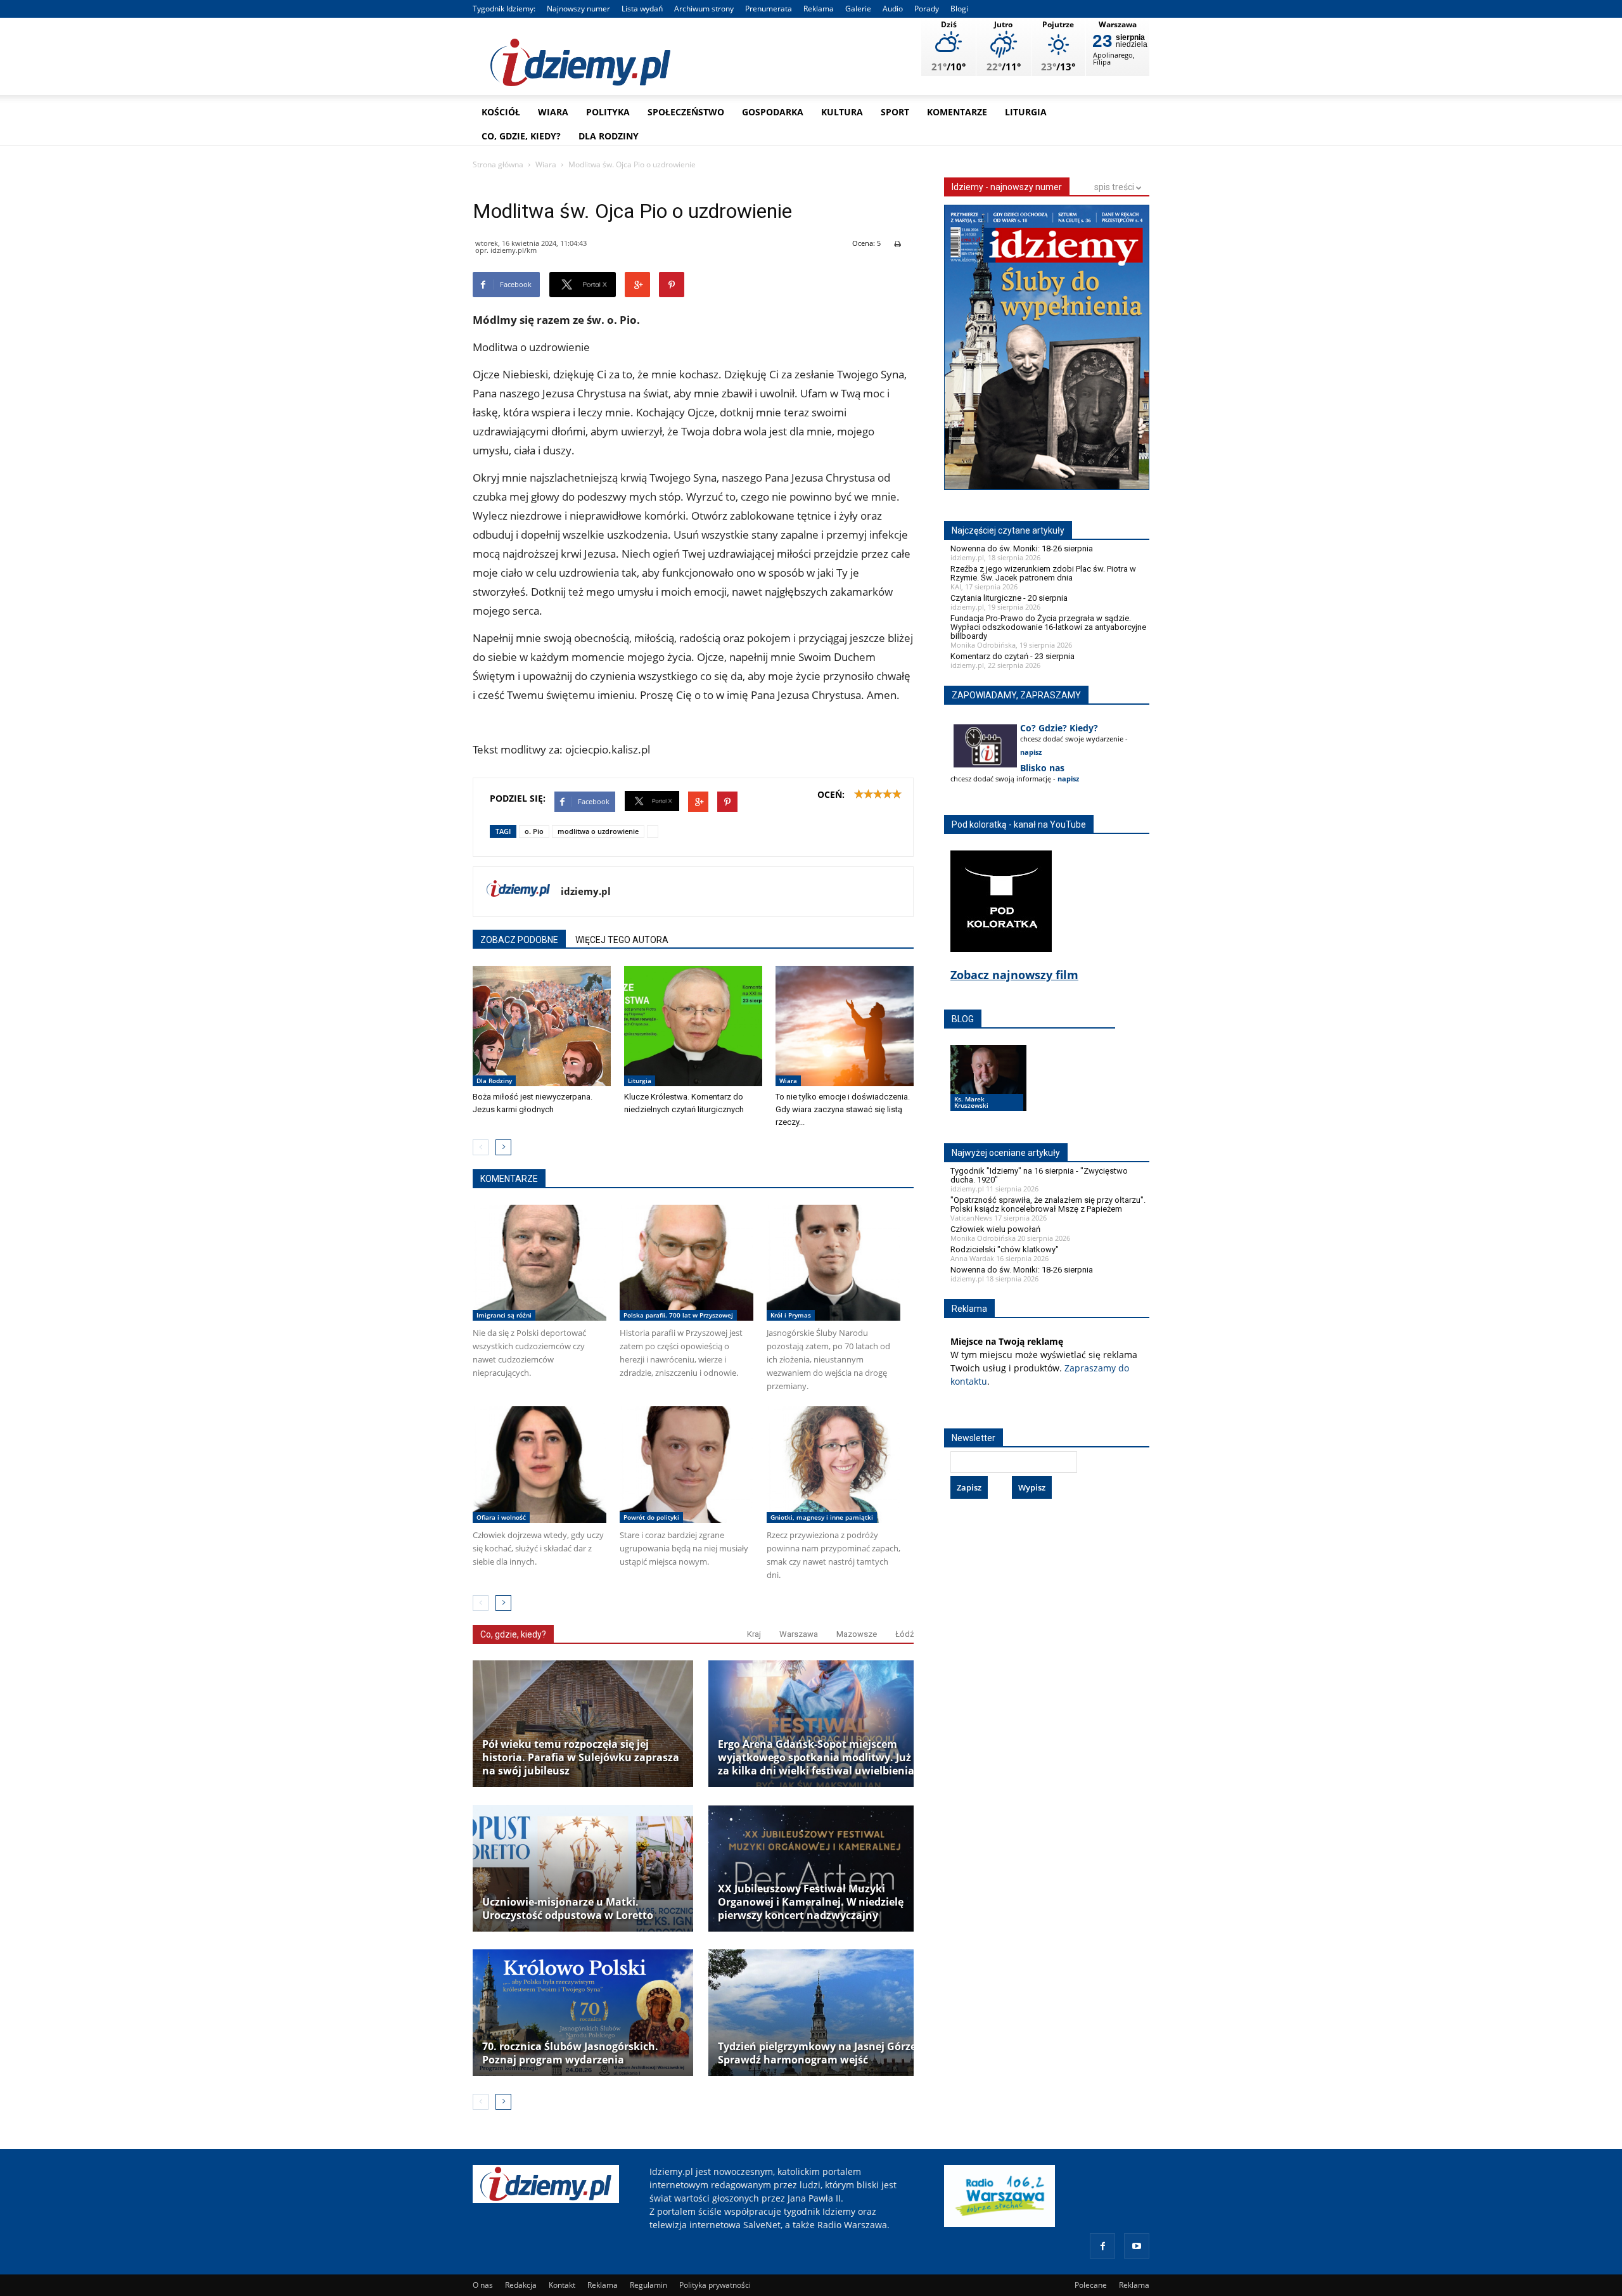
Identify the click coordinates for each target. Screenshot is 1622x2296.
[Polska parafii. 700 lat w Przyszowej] (686, 1263)
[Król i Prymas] (833, 1263)
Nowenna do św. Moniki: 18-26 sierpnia (1022, 548)
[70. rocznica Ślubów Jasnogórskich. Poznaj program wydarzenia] (583, 2013)
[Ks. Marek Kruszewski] (988, 1090)
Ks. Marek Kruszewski (971, 1102)
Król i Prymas (791, 1315)
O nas (483, 2285)
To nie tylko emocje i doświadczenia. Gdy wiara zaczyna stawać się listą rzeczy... (843, 1109)
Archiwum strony (704, 9)
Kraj (754, 1634)
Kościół (501, 112)
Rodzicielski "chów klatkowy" (1005, 1249)
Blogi (959, 9)
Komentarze (957, 112)
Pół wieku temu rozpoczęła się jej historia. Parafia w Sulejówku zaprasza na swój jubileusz (581, 1758)
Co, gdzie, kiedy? (521, 136)
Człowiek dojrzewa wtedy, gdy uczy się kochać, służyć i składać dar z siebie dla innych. (538, 1548)
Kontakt (562, 2285)
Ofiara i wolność (501, 1517)
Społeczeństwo (686, 112)
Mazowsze (857, 1634)
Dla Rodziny (609, 136)
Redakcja (521, 2285)
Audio (893, 9)
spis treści (1115, 187)
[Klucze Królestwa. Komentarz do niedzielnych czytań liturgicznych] (693, 1026)
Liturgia (1026, 112)
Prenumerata (769, 9)
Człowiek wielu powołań (995, 1229)
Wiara (553, 112)
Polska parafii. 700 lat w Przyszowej (678, 1315)
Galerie (858, 9)
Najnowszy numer (578, 9)
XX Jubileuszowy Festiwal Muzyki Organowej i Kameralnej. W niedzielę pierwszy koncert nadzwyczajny (811, 1902)
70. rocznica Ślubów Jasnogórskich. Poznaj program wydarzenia (570, 2053)
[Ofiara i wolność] (540, 1465)
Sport (895, 112)
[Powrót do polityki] (686, 1465)
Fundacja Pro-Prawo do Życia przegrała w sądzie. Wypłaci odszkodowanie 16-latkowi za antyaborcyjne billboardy (1048, 627)
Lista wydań (642, 9)
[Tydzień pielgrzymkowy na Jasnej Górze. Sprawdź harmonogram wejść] (819, 2013)
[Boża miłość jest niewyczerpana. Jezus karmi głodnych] (542, 1026)
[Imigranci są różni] (540, 1263)
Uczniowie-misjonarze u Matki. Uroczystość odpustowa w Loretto (568, 1909)
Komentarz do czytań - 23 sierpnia (1012, 656)
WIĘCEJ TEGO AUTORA (622, 940)
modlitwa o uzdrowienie (598, 831)
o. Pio (534, 831)
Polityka (608, 112)
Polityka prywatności (715, 2285)
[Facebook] (1102, 2246)
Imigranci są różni (504, 1315)
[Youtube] (1137, 2246)
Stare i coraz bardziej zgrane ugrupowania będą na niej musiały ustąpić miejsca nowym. (684, 1548)
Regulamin (648, 2285)
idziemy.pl (586, 891)
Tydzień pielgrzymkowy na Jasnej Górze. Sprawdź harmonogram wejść (819, 2053)
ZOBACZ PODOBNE (519, 940)
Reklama (819, 9)
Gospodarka (773, 112)
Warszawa (799, 1634)
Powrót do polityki (651, 1517)
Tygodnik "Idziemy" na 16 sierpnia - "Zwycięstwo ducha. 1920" (1039, 1175)
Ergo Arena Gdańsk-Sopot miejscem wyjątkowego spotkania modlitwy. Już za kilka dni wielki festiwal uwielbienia (816, 1758)
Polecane (1091, 2285)
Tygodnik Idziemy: (504, 9)
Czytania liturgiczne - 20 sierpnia (1009, 598)
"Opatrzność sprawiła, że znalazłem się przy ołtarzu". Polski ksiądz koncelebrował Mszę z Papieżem (1048, 1204)
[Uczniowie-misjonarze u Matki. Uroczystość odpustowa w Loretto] (583, 1868)
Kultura (842, 112)
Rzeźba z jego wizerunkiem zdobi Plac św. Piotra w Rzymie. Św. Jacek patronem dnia (1043, 573)
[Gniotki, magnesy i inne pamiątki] (833, 1465)
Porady (927, 9)
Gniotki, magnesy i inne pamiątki (822, 1517)
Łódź (904, 1634)
